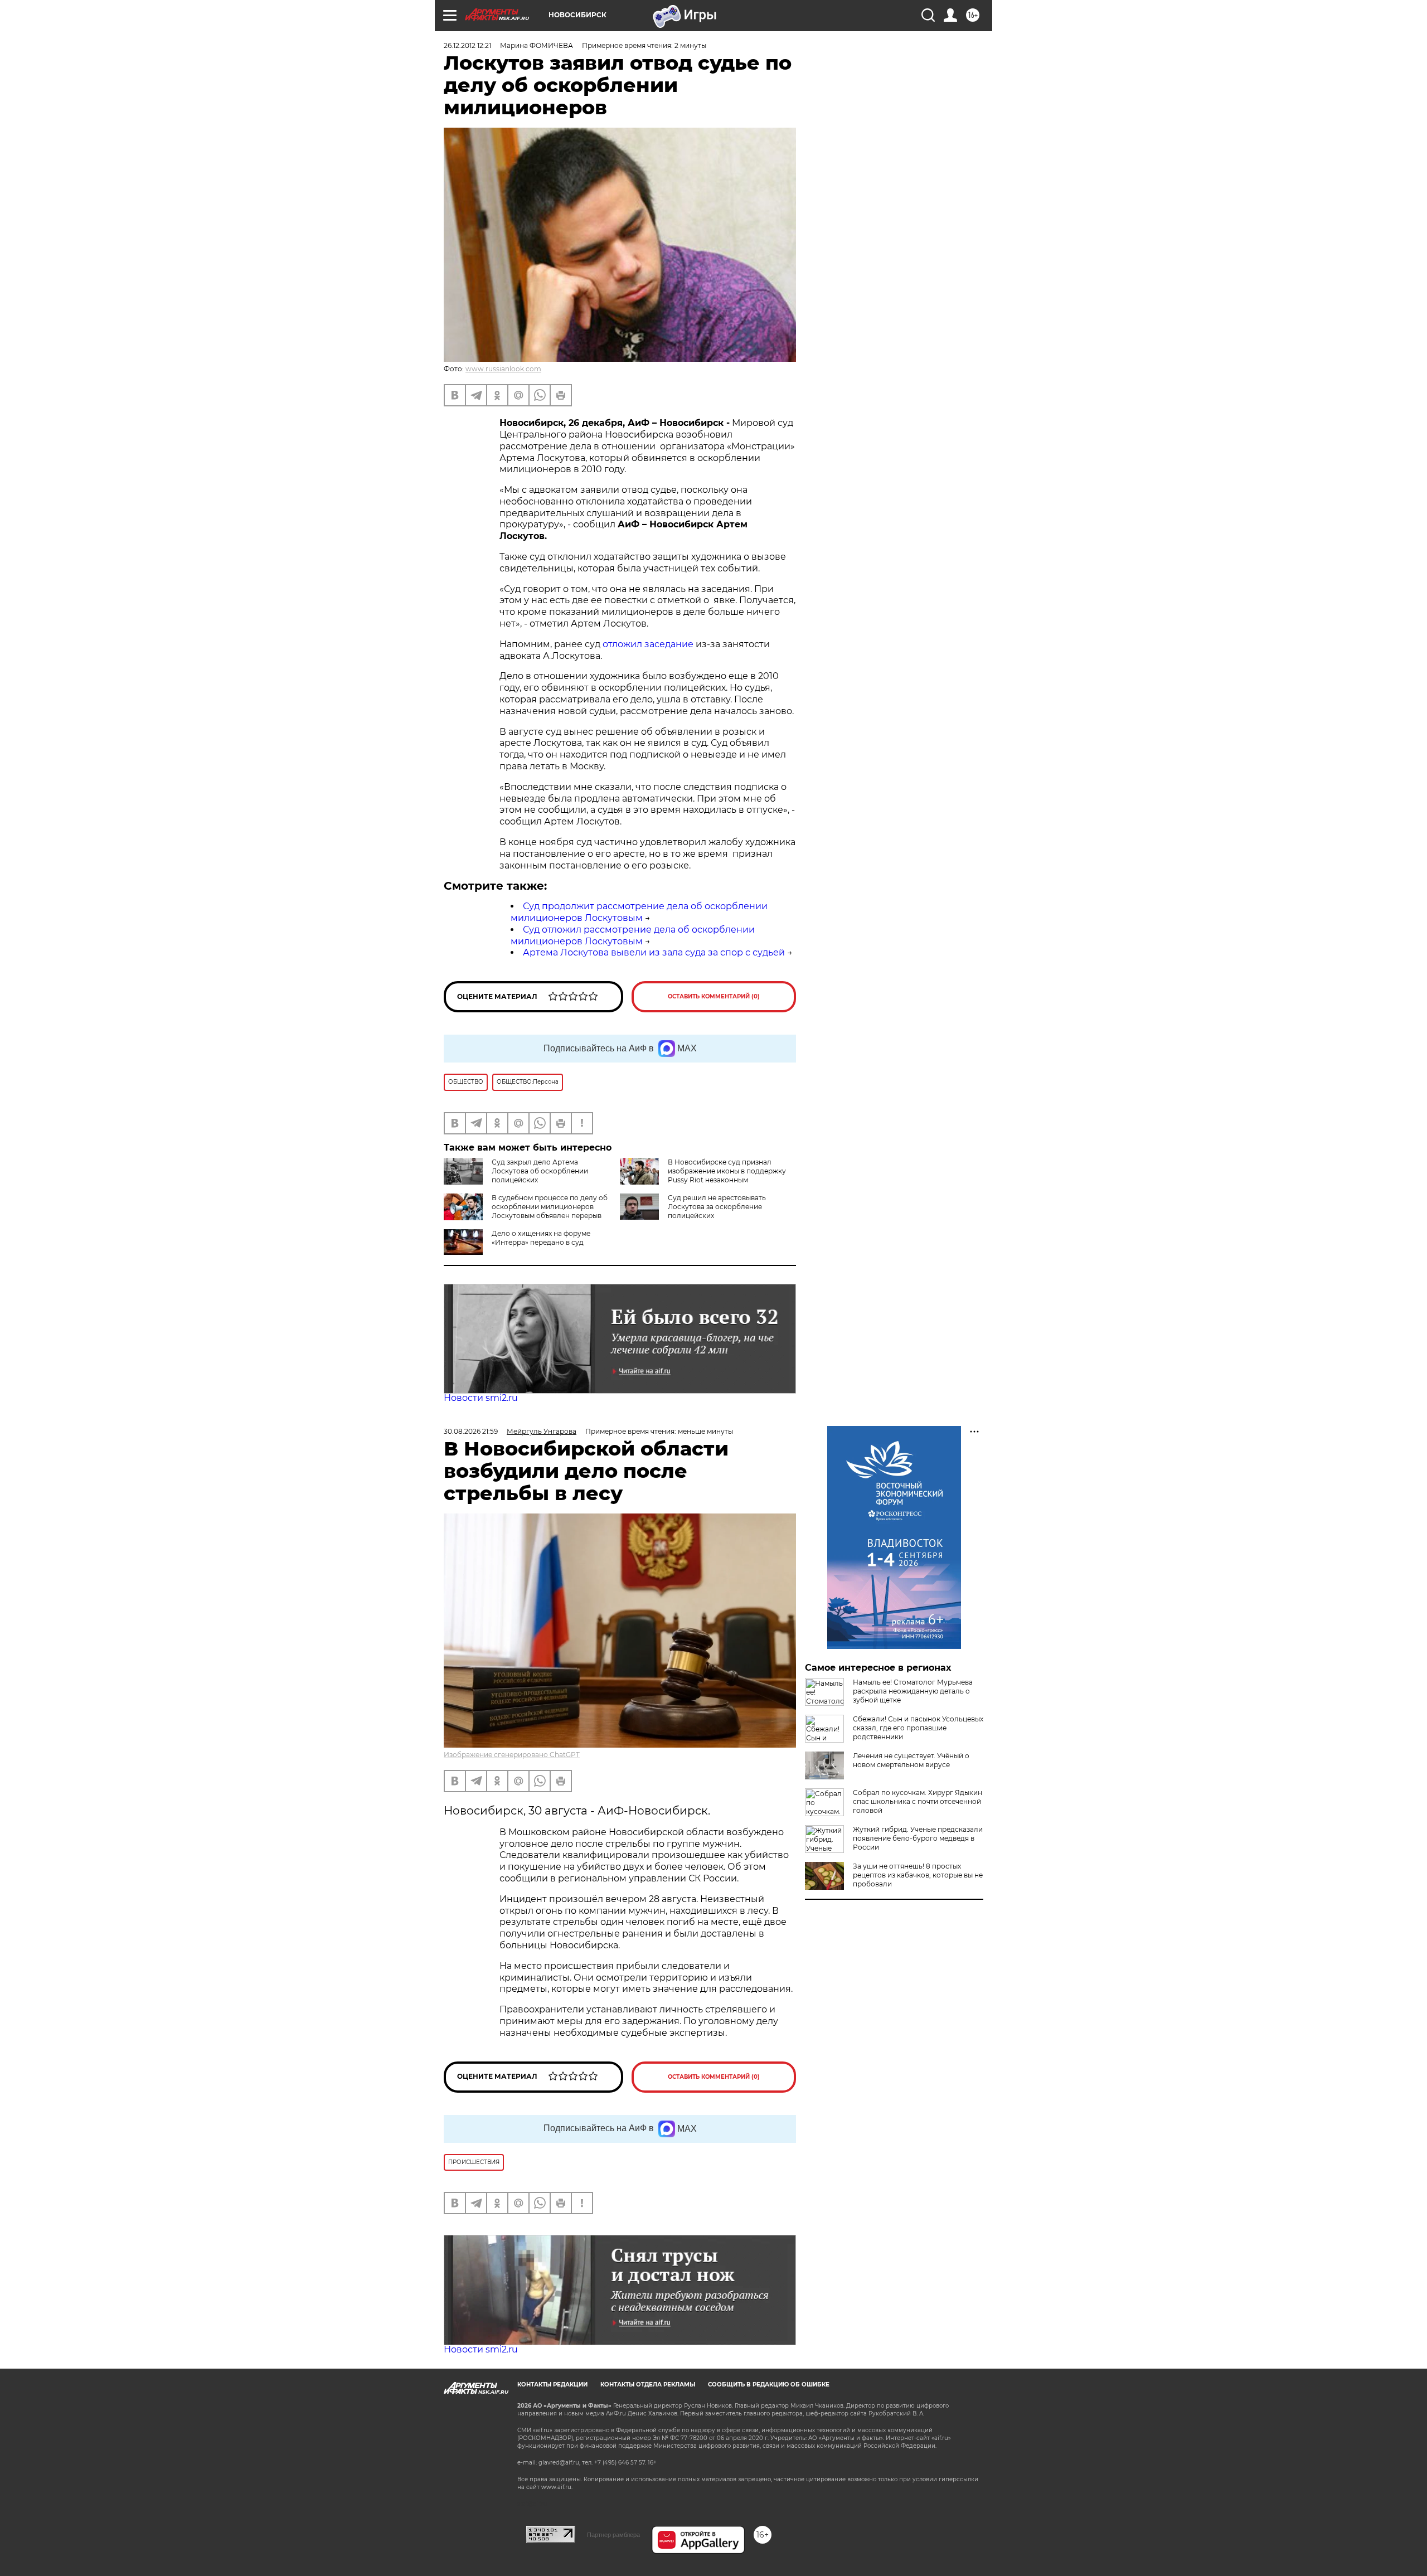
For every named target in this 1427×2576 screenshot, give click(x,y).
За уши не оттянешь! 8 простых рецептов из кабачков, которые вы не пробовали (918, 1875)
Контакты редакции (552, 2385)
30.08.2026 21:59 (471, 1431)
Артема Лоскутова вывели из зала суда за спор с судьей (654, 952)
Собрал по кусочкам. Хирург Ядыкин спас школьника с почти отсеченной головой (918, 1801)
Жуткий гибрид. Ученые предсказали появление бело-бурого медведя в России (918, 1838)
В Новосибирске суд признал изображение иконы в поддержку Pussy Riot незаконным (727, 1171)
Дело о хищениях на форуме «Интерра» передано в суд (541, 1238)
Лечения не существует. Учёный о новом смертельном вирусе (911, 1760)
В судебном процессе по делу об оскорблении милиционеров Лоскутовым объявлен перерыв (550, 1207)
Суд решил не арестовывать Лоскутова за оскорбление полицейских (717, 1207)
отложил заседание (648, 644)
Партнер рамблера (613, 2535)
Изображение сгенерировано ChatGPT (512, 1755)
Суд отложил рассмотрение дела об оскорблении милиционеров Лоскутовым (633, 935)
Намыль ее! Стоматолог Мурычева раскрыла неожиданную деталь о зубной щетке (913, 1691)
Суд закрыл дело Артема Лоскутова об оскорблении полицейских (540, 1171)
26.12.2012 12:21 (467, 45)
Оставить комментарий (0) (714, 996)
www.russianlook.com (503, 369)
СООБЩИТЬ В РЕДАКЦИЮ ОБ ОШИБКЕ (769, 2385)
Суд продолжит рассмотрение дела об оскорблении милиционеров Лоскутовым (639, 912)
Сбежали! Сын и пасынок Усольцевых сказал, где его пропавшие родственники (918, 1728)
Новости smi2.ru (481, 1398)
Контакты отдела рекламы (648, 2385)
